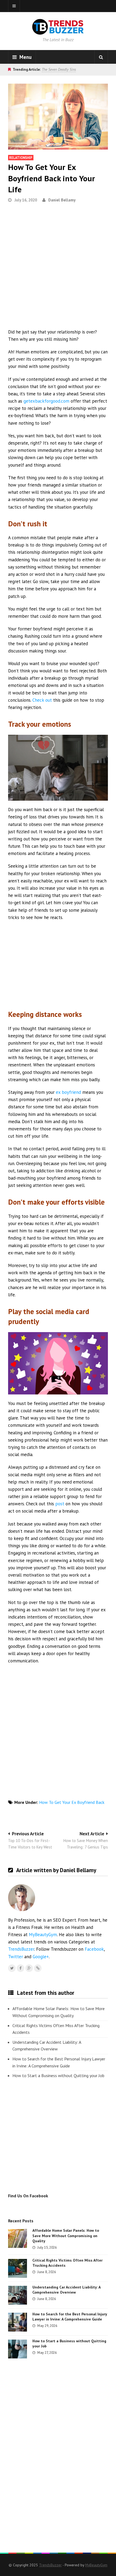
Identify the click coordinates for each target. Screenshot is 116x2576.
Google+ (41, 1957)
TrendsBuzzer (21, 1949)
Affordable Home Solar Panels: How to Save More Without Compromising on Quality (59, 2012)
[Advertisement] (58, 268)
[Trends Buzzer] (58, 31)
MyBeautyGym (43, 1935)
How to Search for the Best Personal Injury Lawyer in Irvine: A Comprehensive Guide (59, 2062)
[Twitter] (12, 1968)
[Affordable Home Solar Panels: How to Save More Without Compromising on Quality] (18, 2238)
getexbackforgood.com (46, 401)
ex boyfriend (68, 1092)
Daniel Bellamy (62, 200)
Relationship (21, 158)
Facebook (94, 1949)
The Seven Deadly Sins (59, 69)
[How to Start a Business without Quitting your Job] (18, 2349)
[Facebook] (21, 1968)
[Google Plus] (29, 1968)
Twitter (16, 1957)
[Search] (101, 57)
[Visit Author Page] (22, 1898)
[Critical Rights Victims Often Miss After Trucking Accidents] (18, 2268)
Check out (42, 700)
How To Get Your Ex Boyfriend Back (72, 1802)
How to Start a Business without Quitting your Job (58, 2075)
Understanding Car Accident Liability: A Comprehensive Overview (47, 2046)
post (60, 1504)
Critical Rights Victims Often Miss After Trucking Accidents (56, 2029)
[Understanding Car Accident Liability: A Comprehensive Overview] (18, 2295)
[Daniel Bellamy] (38, 1968)
